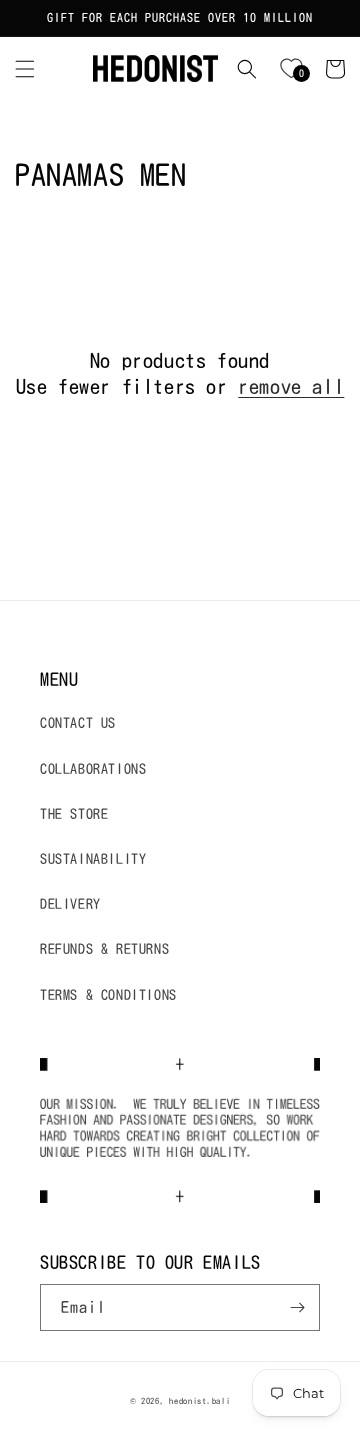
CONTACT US (78, 723)
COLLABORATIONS (93, 769)
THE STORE (74, 814)
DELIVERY (70, 904)
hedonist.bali (199, 1401)
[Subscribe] (297, 1307)
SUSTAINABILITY (93, 859)
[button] (25, 69)
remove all (291, 386)
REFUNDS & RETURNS (104, 949)
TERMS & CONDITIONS (108, 995)
